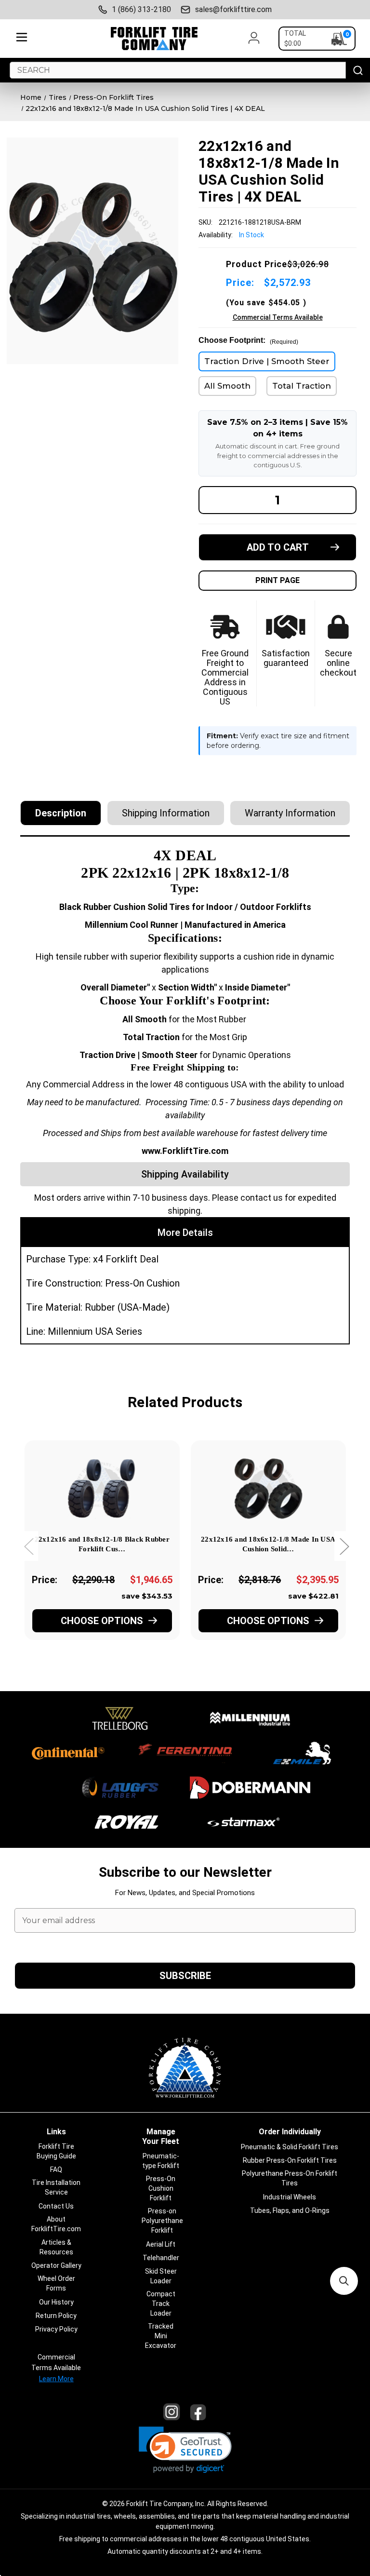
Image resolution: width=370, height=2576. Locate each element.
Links (56, 2132)
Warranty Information (290, 813)
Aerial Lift (161, 2244)
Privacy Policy (56, 2329)
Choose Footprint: (248, 341)
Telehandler (161, 2258)
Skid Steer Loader (161, 2276)
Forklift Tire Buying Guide (56, 2151)
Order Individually (290, 2132)
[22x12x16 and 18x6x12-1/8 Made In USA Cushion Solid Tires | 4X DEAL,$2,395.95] (268, 1486)
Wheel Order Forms (56, 2283)
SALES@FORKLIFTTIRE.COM (233, 9)
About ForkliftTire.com (56, 2224)
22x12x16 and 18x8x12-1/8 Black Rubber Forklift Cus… (102, 1544)
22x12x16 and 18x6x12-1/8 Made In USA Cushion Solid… (268, 1544)
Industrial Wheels (290, 2197)
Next (344, 1546)
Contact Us (56, 2206)
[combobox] (178, 70)
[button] (185, 2450)
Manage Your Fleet (161, 2136)
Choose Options (102, 1621)
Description (61, 813)
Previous (28, 1546)
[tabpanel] (102, 1553)
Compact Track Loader (161, 2304)
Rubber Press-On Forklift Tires (290, 2160)
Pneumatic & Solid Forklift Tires (290, 2147)
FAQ (56, 2169)
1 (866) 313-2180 (141, 9)
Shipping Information (166, 813)
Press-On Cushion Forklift (161, 2188)
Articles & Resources (56, 2247)
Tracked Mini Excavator (161, 2336)
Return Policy (56, 2316)
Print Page (277, 580)
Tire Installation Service (56, 2187)
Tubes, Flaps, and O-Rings (290, 2210)
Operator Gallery (56, 2265)
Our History (56, 2302)
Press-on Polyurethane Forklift (162, 2221)
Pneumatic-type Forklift (161, 2161)
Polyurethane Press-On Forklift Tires (290, 2178)
